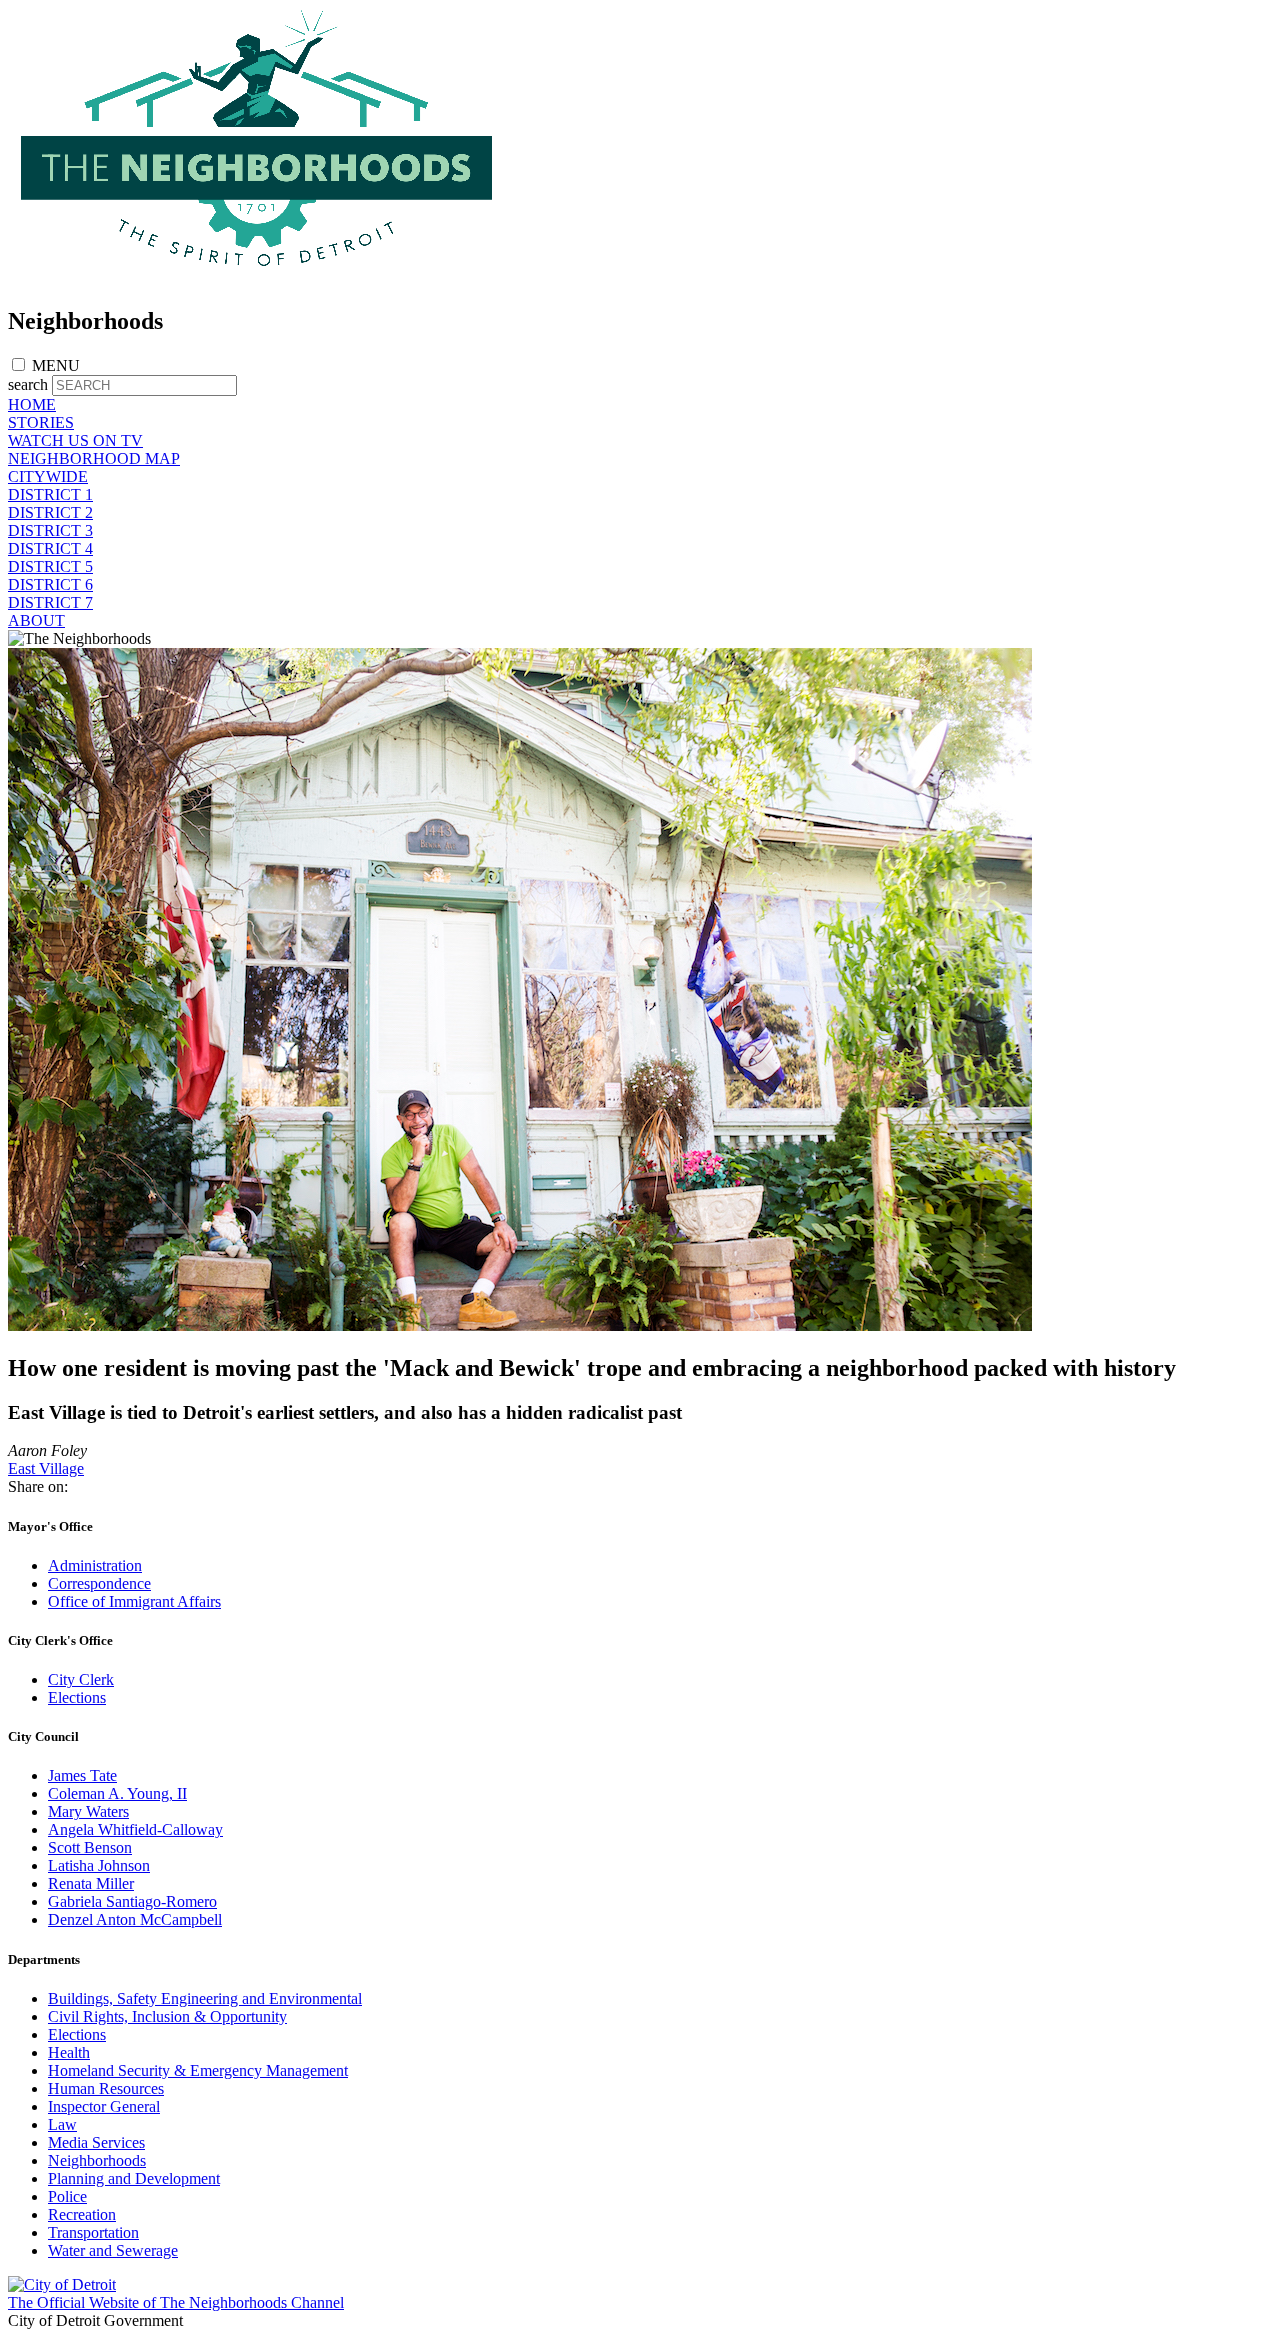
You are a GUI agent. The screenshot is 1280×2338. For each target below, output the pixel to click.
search (28, 384)
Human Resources (106, 2088)
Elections (77, 1697)
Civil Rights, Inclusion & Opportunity (167, 2016)
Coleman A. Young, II (117, 1793)
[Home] (258, 278)
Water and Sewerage (113, 2250)
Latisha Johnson (99, 1865)
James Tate (82, 1775)
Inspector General (104, 2106)
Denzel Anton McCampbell (135, 1919)
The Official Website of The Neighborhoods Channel (176, 2302)
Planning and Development (134, 2178)
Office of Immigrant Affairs (134, 1601)
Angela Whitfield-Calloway (135, 1829)
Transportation (93, 2232)
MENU (56, 365)
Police (67, 2196)
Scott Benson (90, 1847)
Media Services (96, 2142)
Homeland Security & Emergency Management (198, 2070)
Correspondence (99, 1583)
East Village (46, 1468)
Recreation (82, 2214)
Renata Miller (91, 1883)
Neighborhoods (97, 2160)
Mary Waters (88, 1811)
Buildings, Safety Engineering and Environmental (205, 1998)
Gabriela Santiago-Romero (132, 1901)
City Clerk (81, 1679)
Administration (95, 1565)
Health (69, 2052)
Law (62, 2124)
